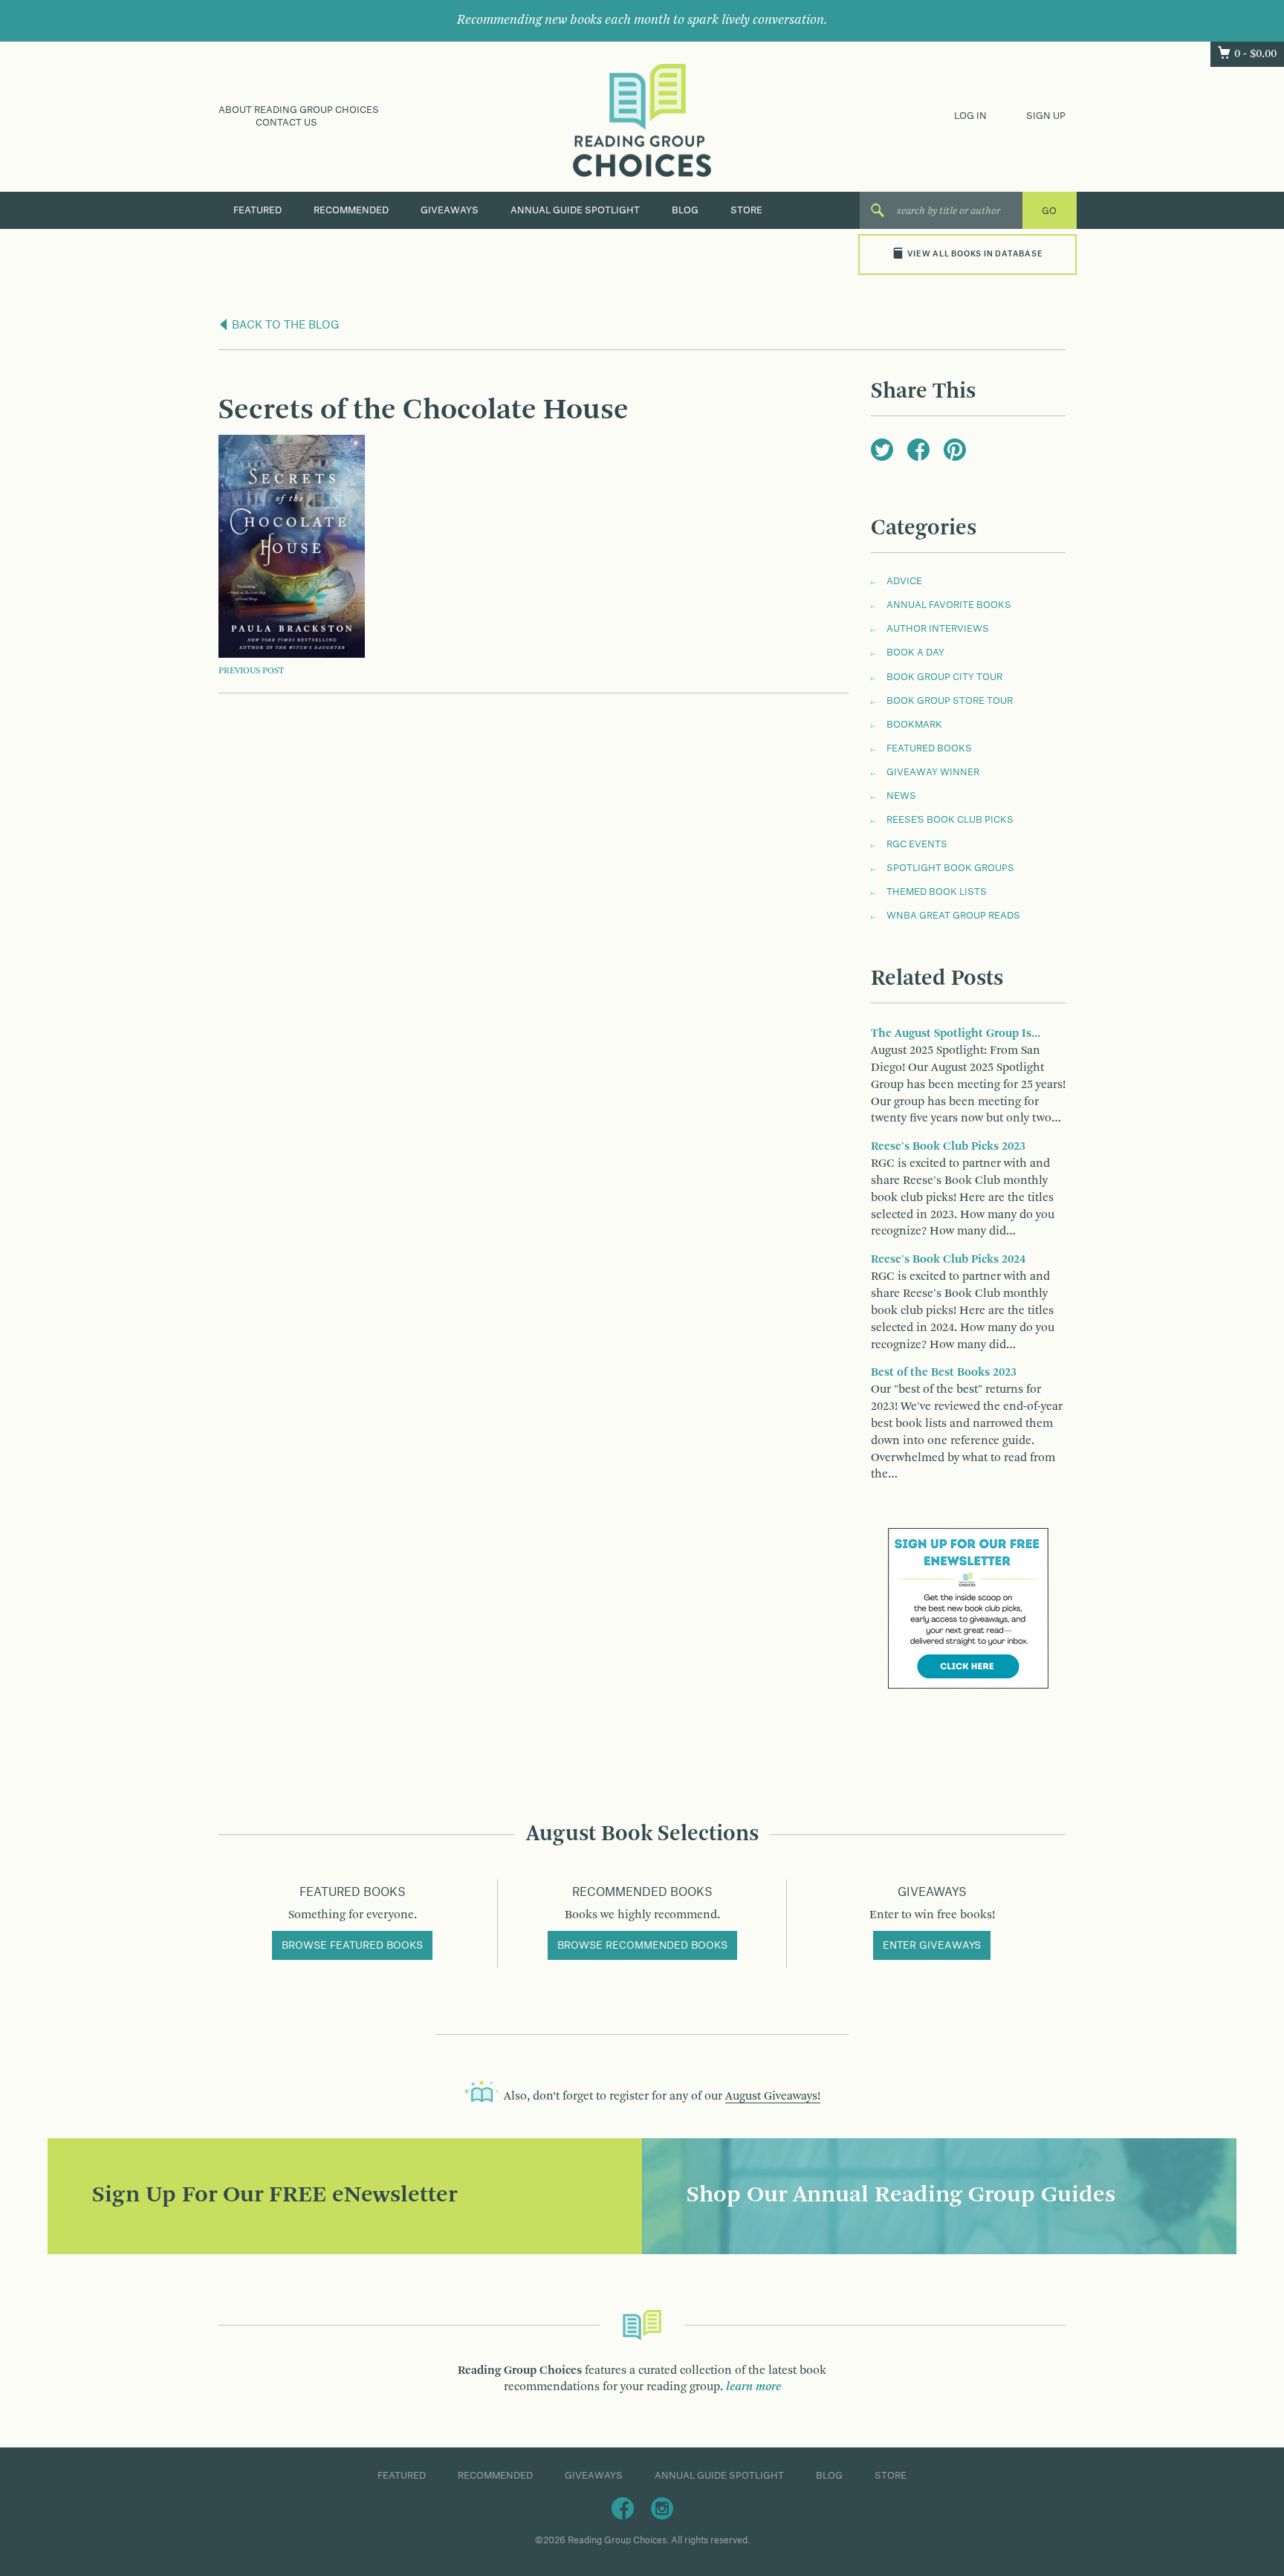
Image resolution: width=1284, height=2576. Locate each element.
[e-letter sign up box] (968, 1608)
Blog (685, 210)
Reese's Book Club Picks (950, 820)
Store (746, 210)
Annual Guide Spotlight (575, 210)
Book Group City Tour (944, 677)
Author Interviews (938, 629)
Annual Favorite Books (949, 605)
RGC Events (917, 844)
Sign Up (1046, 116)
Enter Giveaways (932, 1946)
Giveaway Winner (933, 772)
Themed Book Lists (937, 892)
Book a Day (915, 653)
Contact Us (286, 123)
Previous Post (251, 671)
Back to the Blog (284, 326)
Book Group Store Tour (950, 701)
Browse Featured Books (352, 1946)
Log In (970, 116)
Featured (257, 210)
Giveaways (450, 210)
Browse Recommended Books (642, 1946)
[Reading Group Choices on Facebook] (623, 2508)
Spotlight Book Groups (950, 868)
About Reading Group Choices (299, 110)
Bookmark (914, 725)
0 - (1255, 54)
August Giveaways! (773, 2097)
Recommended (351, 210)
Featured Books (929, 748)
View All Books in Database (975, 254)
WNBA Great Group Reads (953, 916)
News (901, 796)
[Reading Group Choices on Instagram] (662, 2508)
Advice (904, 581)
